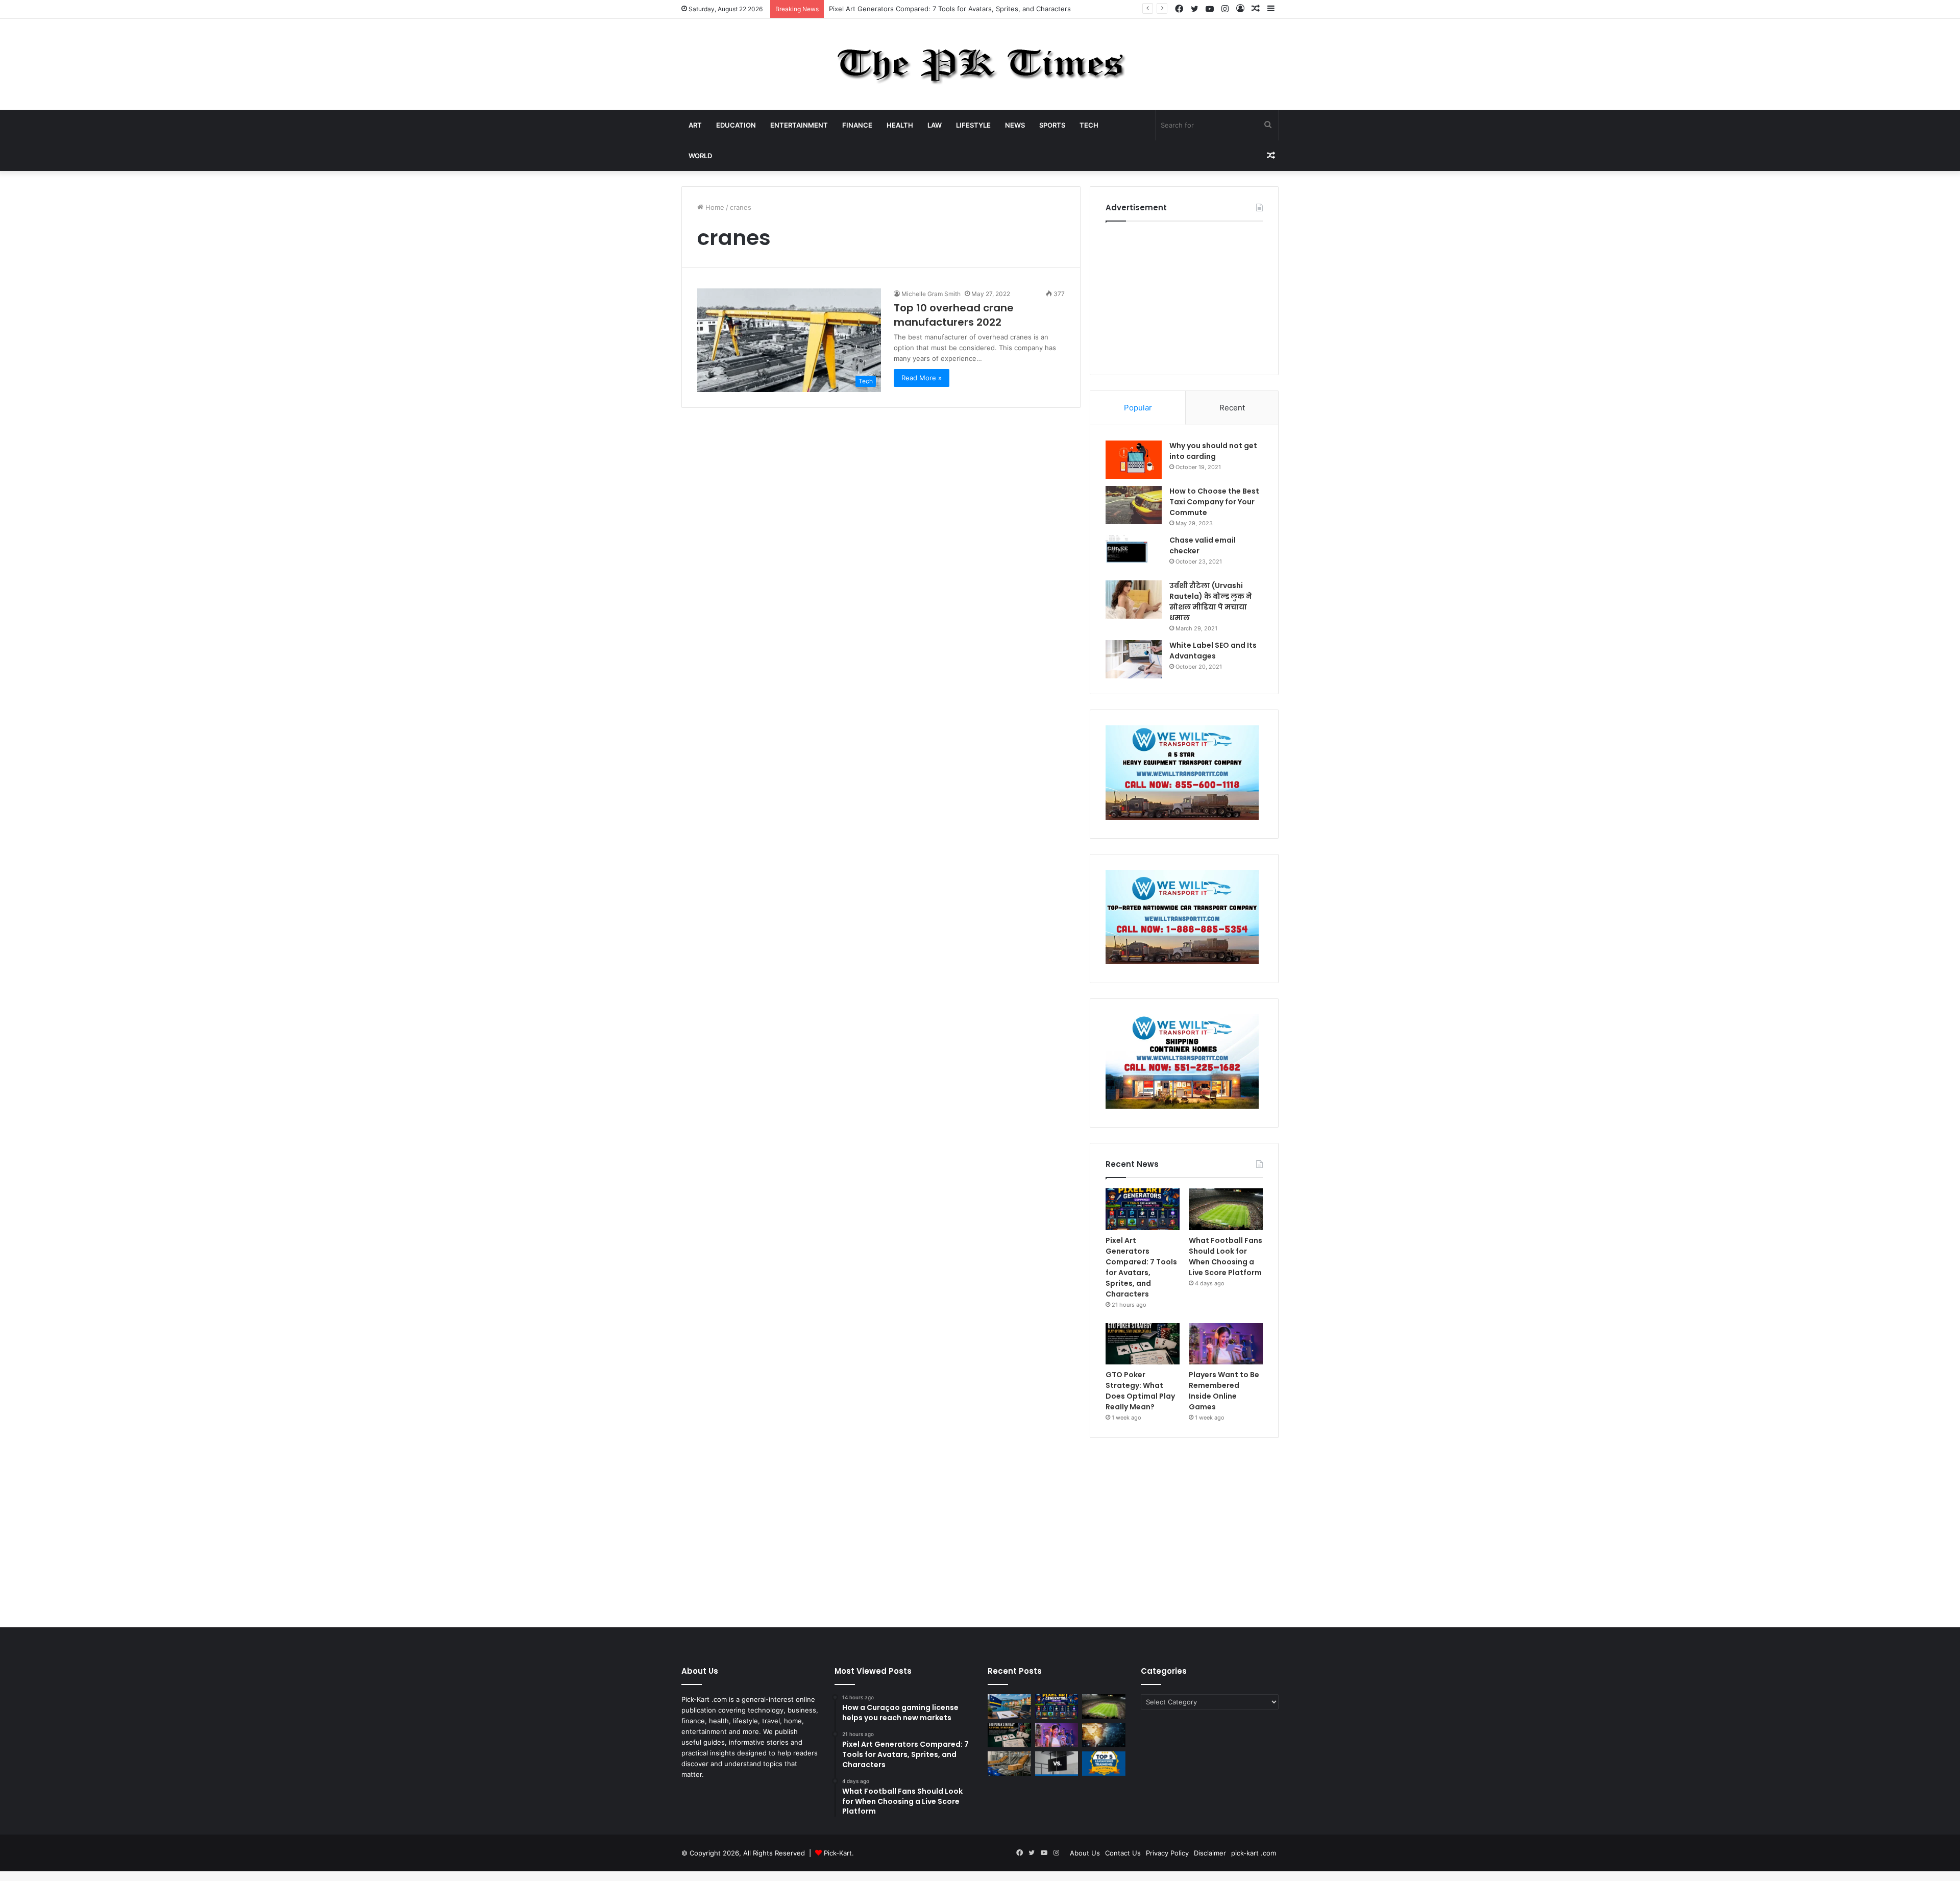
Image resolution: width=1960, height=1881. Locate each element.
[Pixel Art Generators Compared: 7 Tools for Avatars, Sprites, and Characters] (1143, 1209)
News (1015, 125)
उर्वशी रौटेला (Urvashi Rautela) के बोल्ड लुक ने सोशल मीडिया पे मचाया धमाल (1211, 602)
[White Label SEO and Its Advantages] (1134, 659)
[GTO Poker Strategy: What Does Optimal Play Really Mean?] (1143, 1344)
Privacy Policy (1167, 1853)
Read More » (922, 378)
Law (935, 125)
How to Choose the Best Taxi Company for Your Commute (1214, 502)
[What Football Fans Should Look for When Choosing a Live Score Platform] (1226, 1209)
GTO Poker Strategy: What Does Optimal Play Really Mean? (1140, 1391)
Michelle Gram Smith (931, 294)
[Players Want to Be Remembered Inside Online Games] (1226, 1344)
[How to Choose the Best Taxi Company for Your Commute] (1134, 505)
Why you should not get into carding (1213, 451)
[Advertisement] (1184, 296)
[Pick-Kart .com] (980, 64)
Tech (1089, 125)
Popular (1138, 408)
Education (736, 125)
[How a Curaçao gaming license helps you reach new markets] (1009, 1706)
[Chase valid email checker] (1134, 554)
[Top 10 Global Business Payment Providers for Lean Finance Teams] (1104, 1735)
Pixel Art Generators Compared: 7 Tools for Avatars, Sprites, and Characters (1141, 1267)
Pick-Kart (838, 1853)
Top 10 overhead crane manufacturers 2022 (954, 315)
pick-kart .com (1254, 1853)
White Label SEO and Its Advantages (1213, 651)
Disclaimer (1210, 1853)
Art (695, 125)
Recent (1232, 408)
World (700, 156)
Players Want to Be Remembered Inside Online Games (1224, 1391)
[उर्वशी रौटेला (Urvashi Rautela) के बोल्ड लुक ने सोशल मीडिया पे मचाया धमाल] (1134, 600)
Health (900, 125)
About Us (1085, 1853)
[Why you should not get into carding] (1134, 460)
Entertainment (799, 125)
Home (714, 207)
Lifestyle (973, 125)
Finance (857, 125)
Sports (1052, 125)
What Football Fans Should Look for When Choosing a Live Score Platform (1226, 1256)
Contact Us (1123, 1853)
